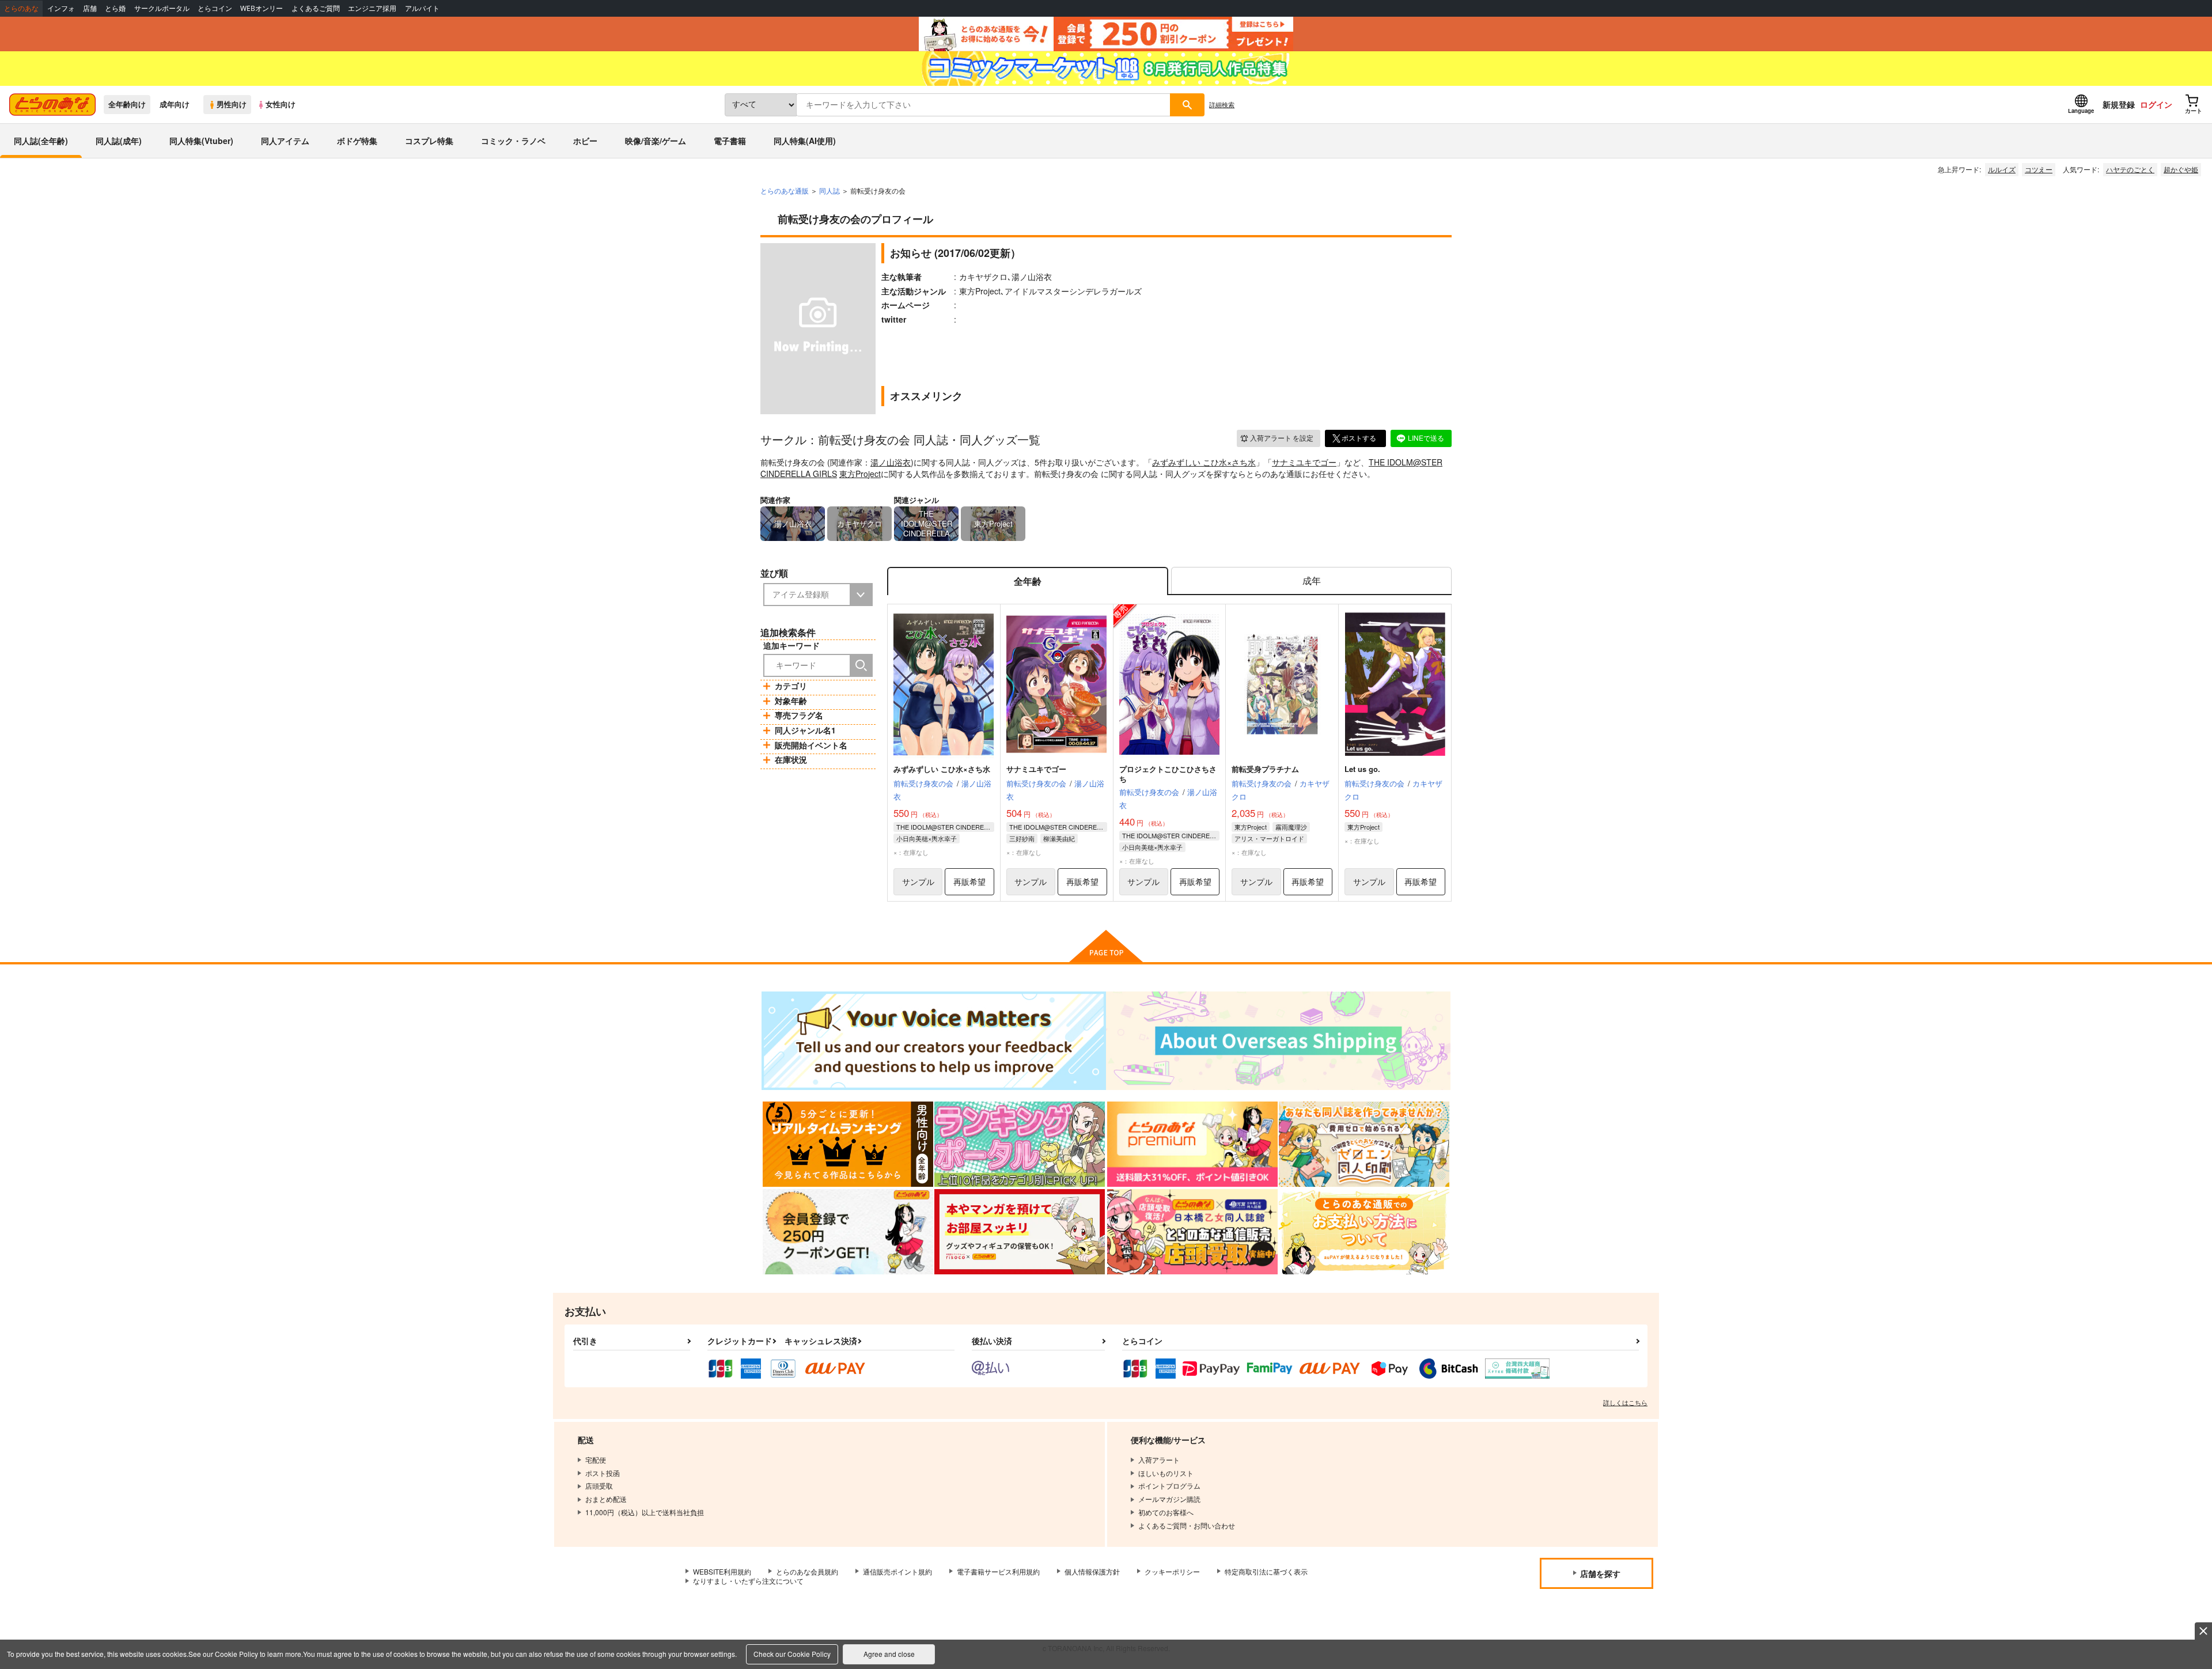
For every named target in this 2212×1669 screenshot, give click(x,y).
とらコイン (215, 8)
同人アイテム (285, 141)
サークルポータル (162, 8)
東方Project (860, 474)
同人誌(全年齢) (41, 141)
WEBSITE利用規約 (722, 1571)
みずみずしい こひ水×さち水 (1204, 462)
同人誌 (829, 190)
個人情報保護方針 (1092, 1571)
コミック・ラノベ (513, 141)
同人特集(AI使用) (805, 141)
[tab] (1311, 581)
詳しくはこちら (1625, 1402)
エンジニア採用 (372, 8)
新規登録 (2119, 104)
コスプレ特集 (429, 141)
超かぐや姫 (2181, 169)
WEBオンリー (262, 8)
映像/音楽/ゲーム (656, 141)
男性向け (232, 104)
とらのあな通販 (785, 190)
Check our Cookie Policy (792, 1654)
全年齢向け (127, 104)
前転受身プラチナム (1265, 769)
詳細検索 (1222, 104)
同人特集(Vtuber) (201, 141)
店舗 (90, 8)
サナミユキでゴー (1304, 462)
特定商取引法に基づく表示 (1266, 1571)
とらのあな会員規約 (807, 1571)
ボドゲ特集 (357, 141)
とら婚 (115, 8)
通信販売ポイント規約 (897, 1571)
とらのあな (21, 8)
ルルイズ (2002, 169)
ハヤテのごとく (2130, 169)
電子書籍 (730, 141)
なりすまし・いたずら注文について (748, 1581)
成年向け (175, 104)
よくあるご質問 (316, 8)
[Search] (861, 665)
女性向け (281, 104)
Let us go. (1362, 769)
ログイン (2156, 104)
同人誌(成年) (119, 141)
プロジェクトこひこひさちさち (1168, 774)
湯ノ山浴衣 (891, 462)
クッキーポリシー (1172, 1571)
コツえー (2039, 169)
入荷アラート (1282, 438)
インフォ (61, 8)
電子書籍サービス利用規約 (998, 1571)
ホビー (585, 141)
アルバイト (422, 8)
